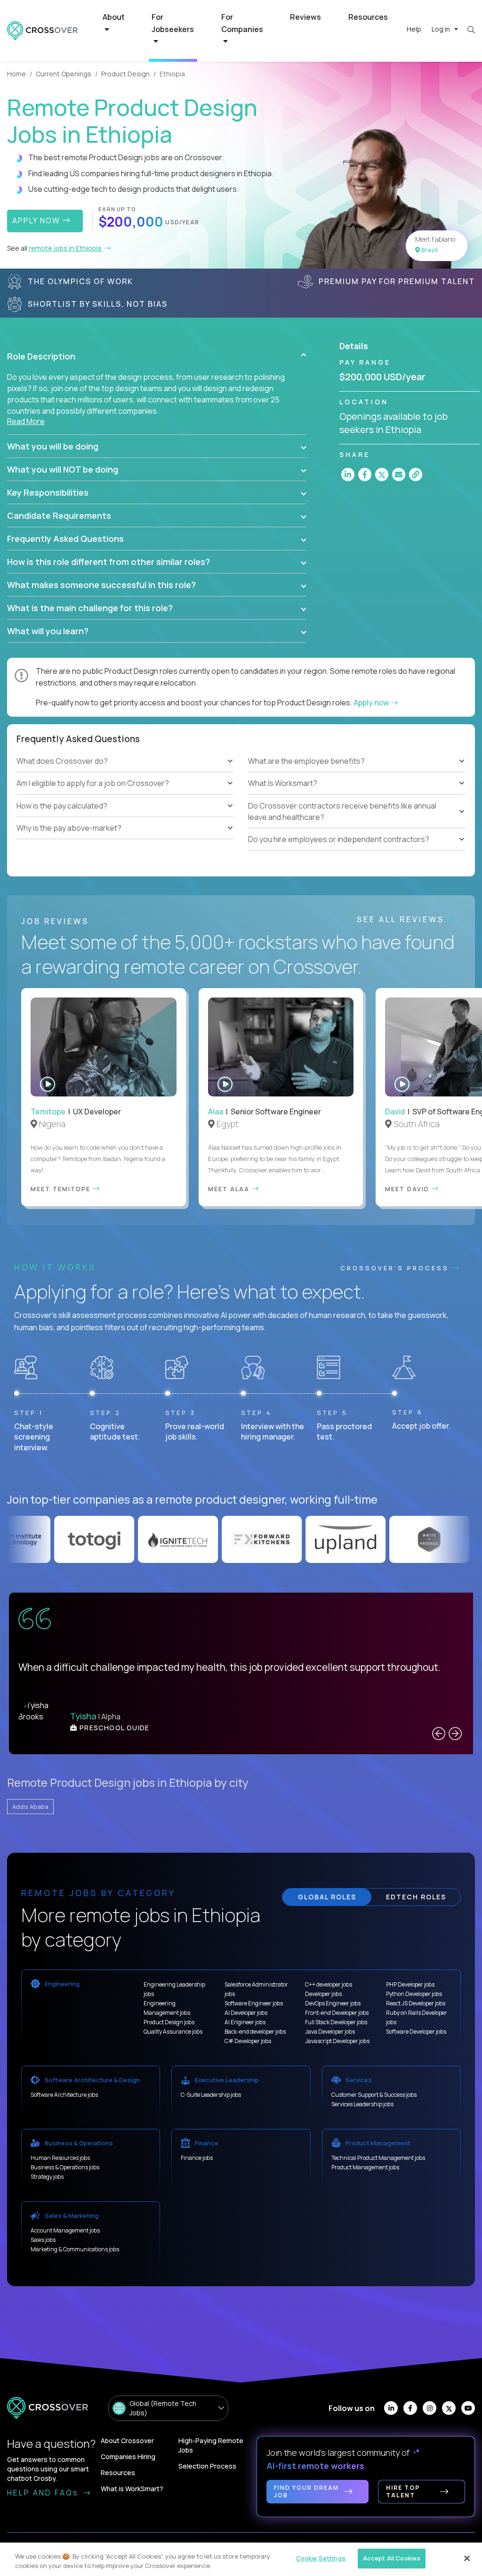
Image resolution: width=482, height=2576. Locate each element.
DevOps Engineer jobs (333, 2003)
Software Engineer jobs (254, 2003)
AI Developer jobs (246, 2013)
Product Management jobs (365, 2167)
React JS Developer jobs (416, 2003)
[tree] (125, 795)
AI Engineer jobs (245, 2022)
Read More (26, 421)
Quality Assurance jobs (173, 2032)
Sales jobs (43, 2240)
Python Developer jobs (414, 1994)
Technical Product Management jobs (378, 2158)
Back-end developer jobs (255, 2032)
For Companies (242, 23)
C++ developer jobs (329, 1984)
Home (16, 74)
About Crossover (127, 2441)
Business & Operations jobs (65, 2167)
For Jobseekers (173, 23)
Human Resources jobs (60, 2158)
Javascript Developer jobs (337, 2041)
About (114, 17)
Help (414, 29)
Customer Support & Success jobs (374, 2095)
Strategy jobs (47, 2177)
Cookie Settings (321, 2558)
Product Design (125, 74)
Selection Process (207, 2466)
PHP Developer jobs (410, 1984)
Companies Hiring (128, 2457)
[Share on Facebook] (365, 474)
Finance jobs (197, 2158)
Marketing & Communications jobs (75, 2249)
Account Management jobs (65, 2230)
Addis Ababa (30, 1807)
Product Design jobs (169, 2022)
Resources (368, 17)
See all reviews (402, 919)
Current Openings (64, 74)
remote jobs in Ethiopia (66, 248)
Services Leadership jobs (362, 2104)
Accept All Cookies (392, 2558)
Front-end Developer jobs (337, 2013)
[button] (157, 356)
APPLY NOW (37, 221)
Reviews (305, 17)
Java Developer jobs (330, 2032)
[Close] (467, 2558)
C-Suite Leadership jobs (211, 2095)
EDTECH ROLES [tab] (416, 1897)
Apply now (372, 703)
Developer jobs (323, 1994)
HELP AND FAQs (44, 2493)
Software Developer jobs (416, 2032)
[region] (241, 2559)
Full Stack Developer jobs (336, 2022)
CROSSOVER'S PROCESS (396, 1268)
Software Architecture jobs (64, 2095)
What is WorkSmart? (132, 2489)
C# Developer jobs (248, 2041)
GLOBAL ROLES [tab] (327, 1897)
